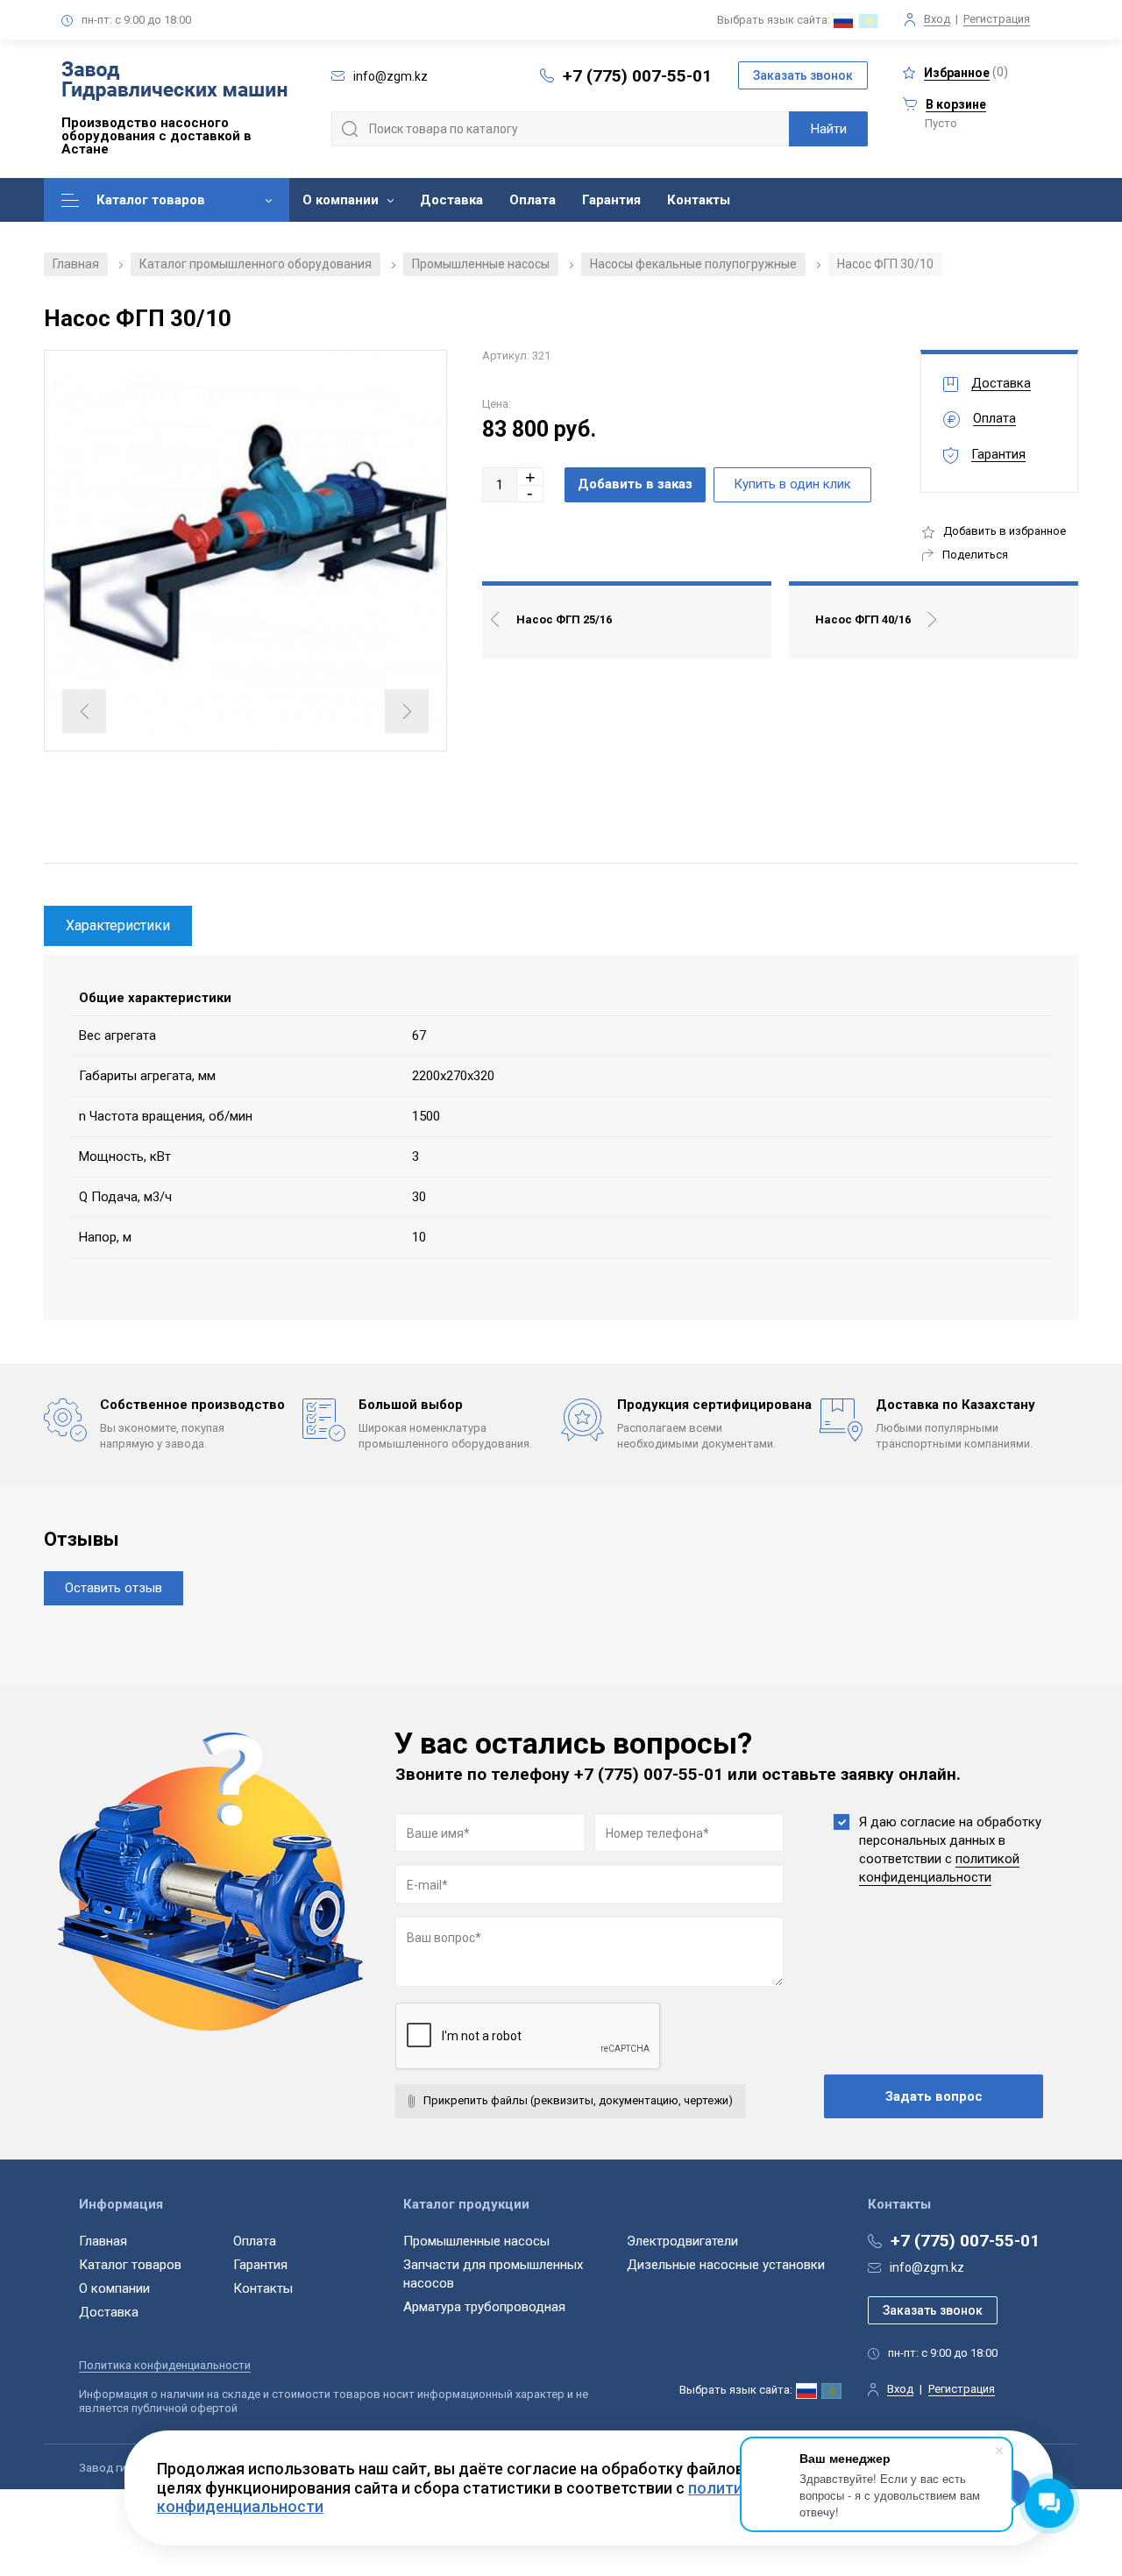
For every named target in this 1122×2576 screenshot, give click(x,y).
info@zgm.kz (927, 2267)
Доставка (451, 200)
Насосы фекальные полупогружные (693, 264)
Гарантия (611, 200)
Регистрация (997, 19)
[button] (530, 477)
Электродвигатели (682, 2241)
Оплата (533, 200)
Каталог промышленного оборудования (256, 264)
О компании (341, 200)
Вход (937, 19)
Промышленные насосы (481, 264)
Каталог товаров (151, 200)
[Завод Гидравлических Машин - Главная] (174, 82)
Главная (76, 264)
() (966, 72)
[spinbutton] (500, 485)
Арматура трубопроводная (484, 2307)
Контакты (699, 200)
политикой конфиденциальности (939, 1868)
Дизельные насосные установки (726, 2265)
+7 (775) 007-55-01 (637, 76)
